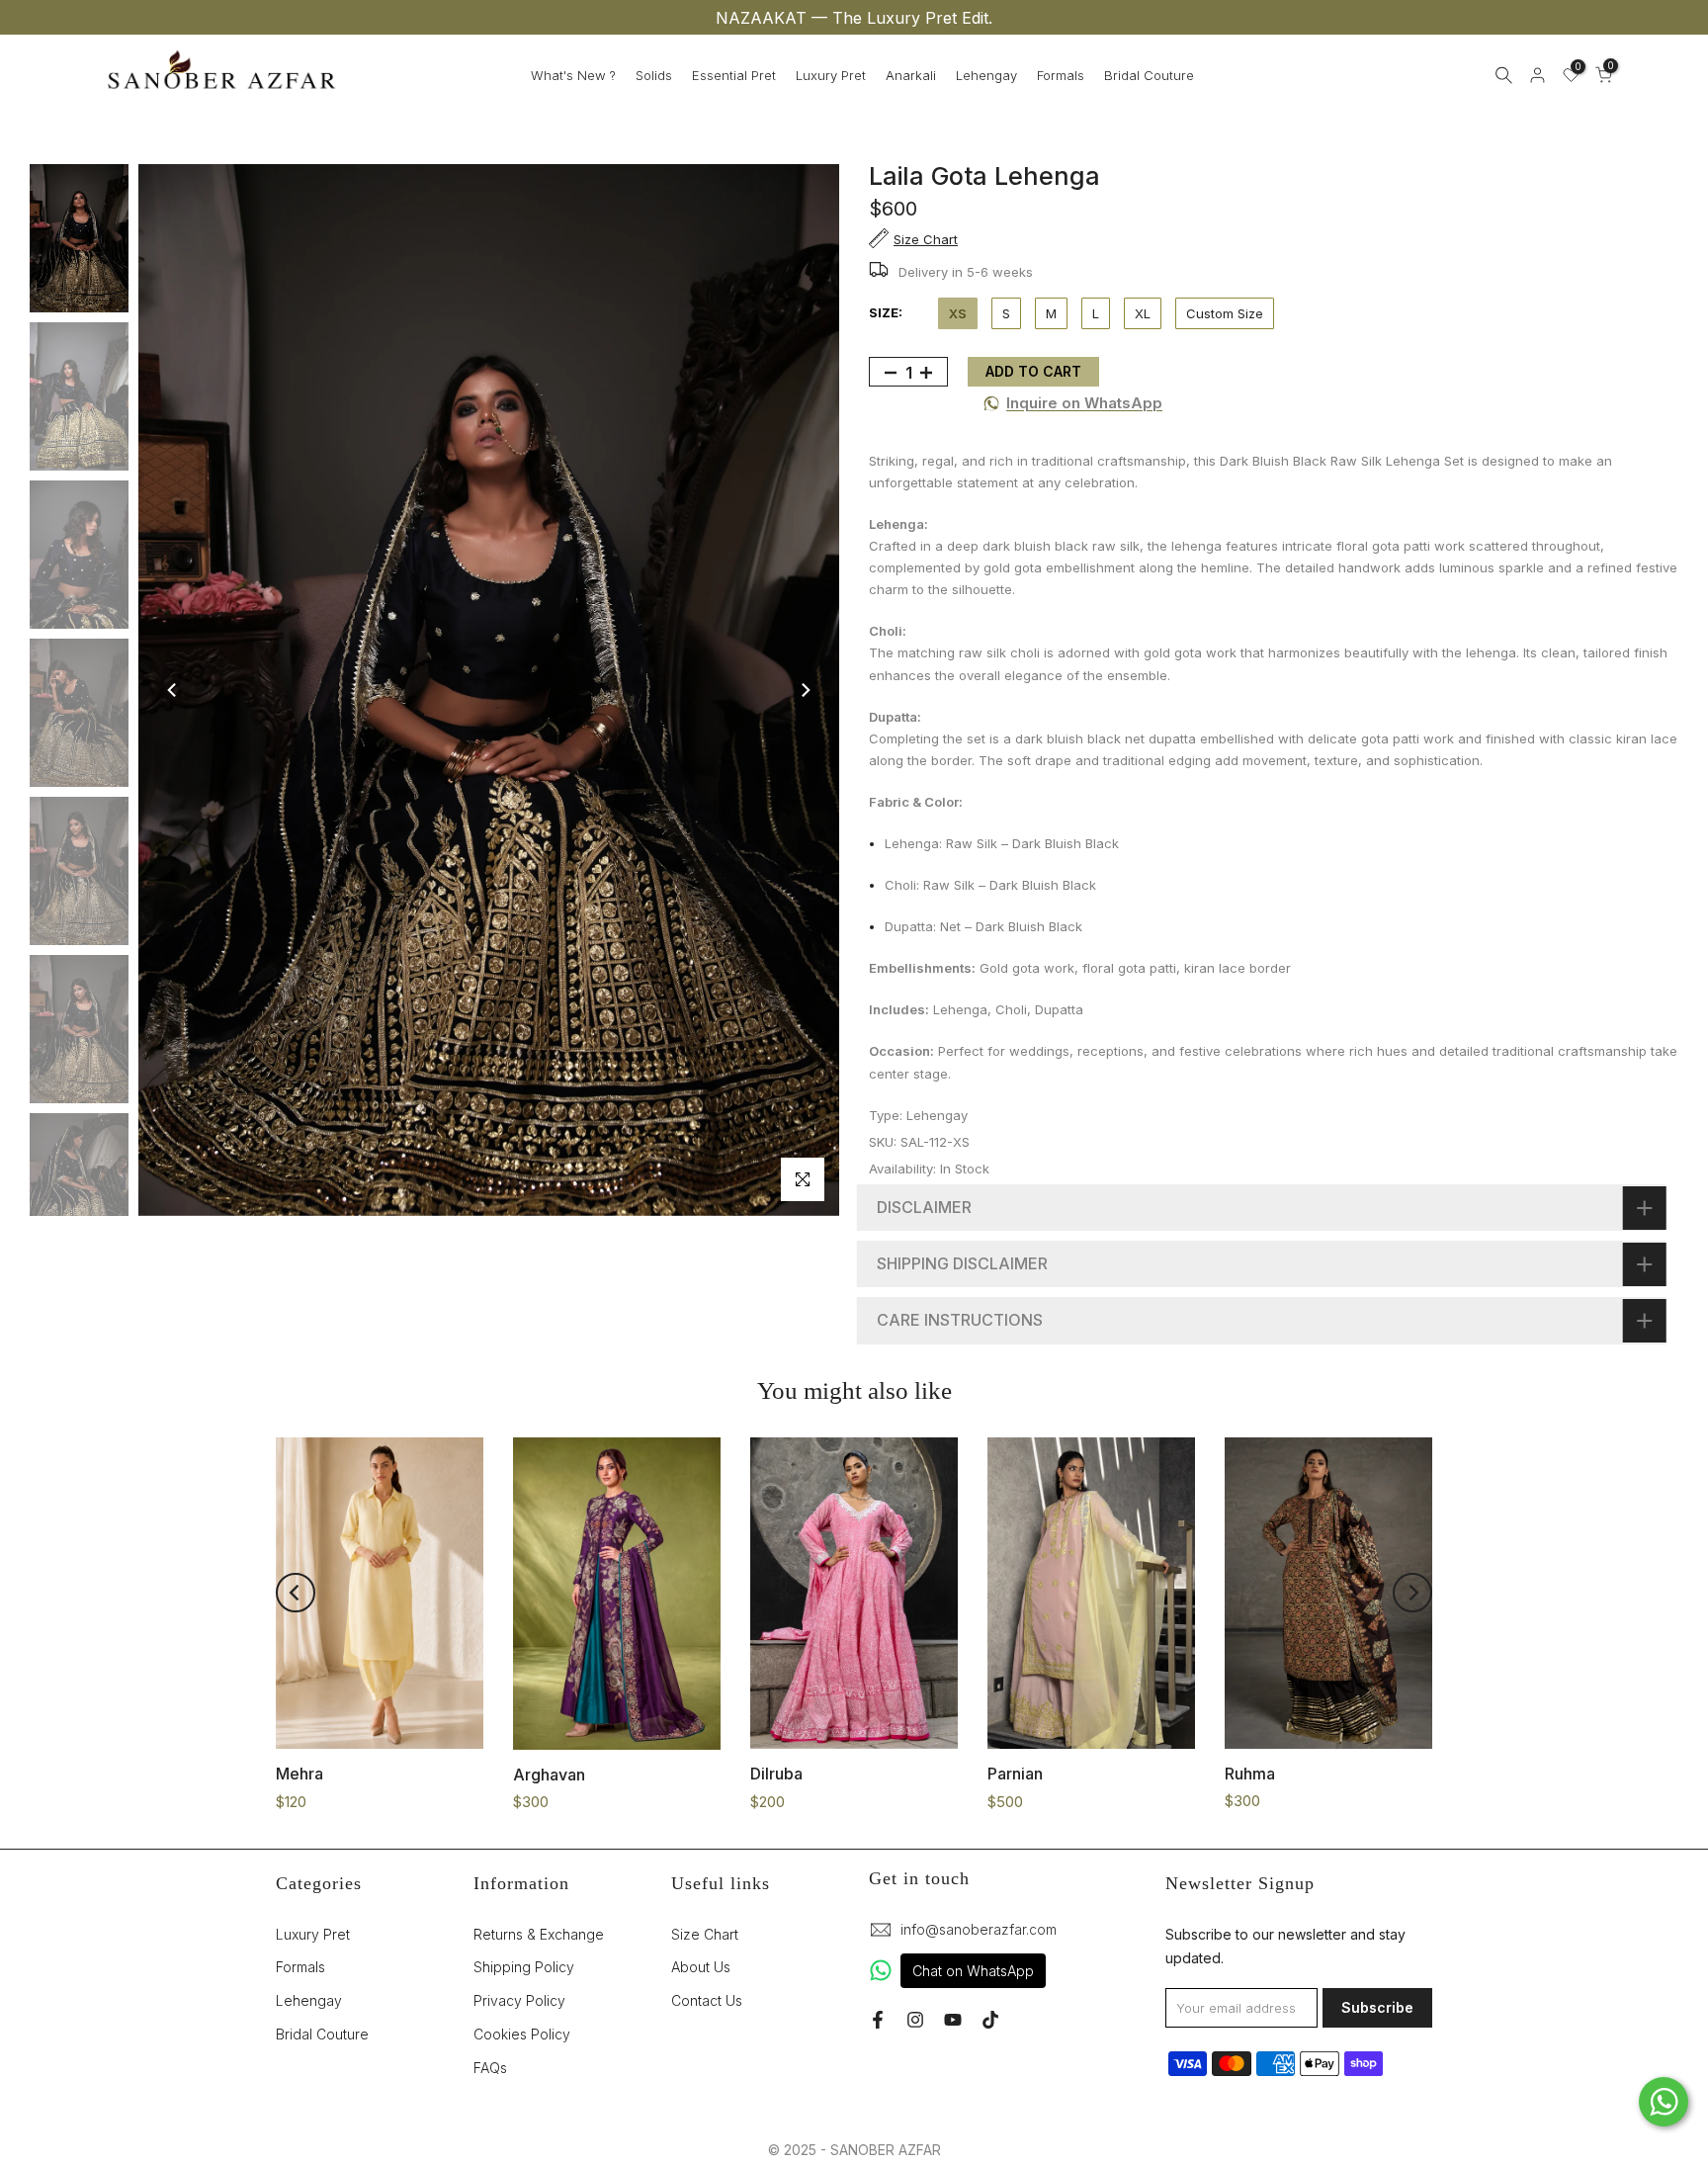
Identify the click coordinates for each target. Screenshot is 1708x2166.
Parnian (1015, 1774)
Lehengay (986, 75)
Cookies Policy (522, 2034)
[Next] (805, 690)
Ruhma (1250, 1773)
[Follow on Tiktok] (990, 2020)
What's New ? (573, 75)
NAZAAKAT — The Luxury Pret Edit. (854, 18)
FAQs (490, 2068)
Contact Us (707, 2000)
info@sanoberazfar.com (979, 1929)
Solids (654, 75)
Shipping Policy (524, 1967)
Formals (1061, 75)
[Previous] (173, 690)
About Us (701, 1967)
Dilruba (776, 1774)
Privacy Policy (519, 2000)
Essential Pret (734, 75)
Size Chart (705, 1934)
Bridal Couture (1149, 75)
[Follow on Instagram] (915, 2020)
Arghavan (549, 1774)
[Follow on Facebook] (878, 2020)
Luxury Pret (831, 75)
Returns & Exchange (539, 1934)
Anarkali (911, 75)
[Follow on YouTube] (953, 2020)
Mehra (299, 1774)
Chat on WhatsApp (973, 1971)
